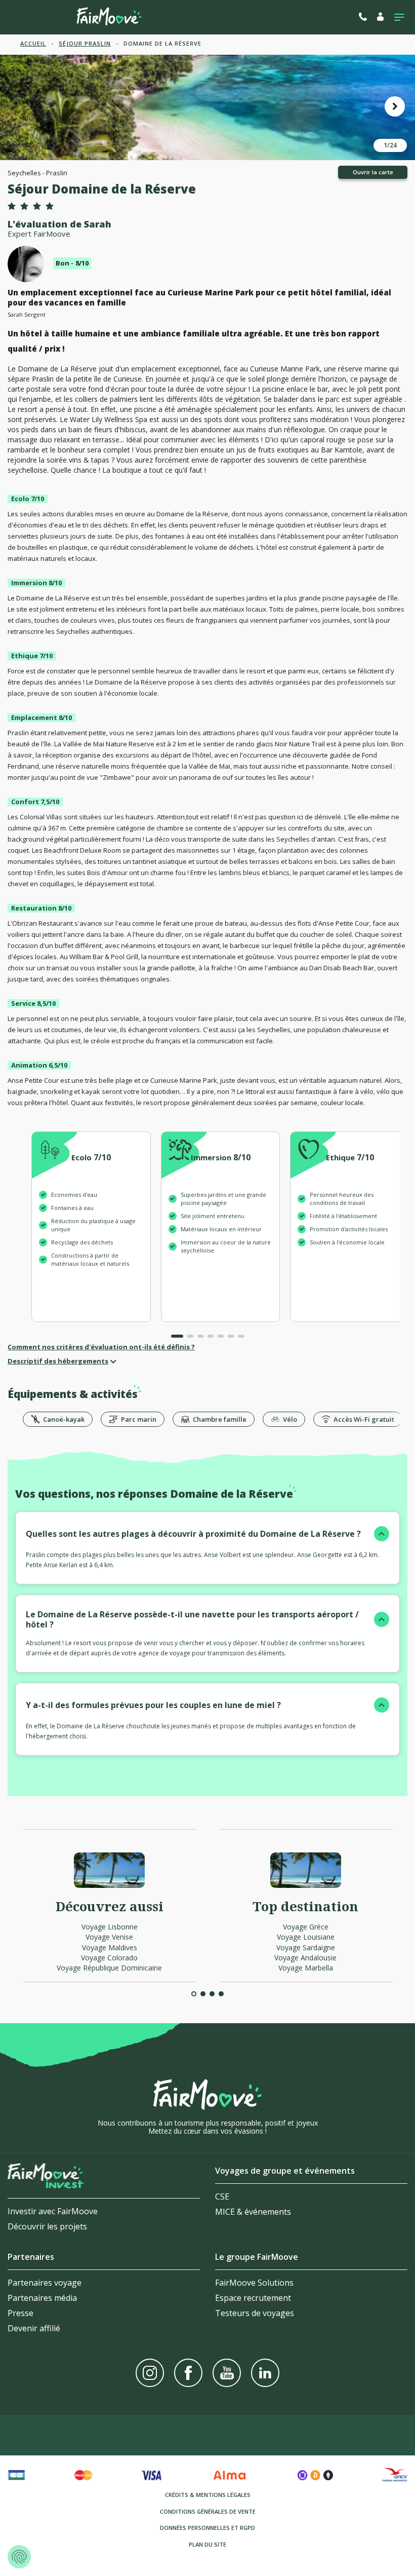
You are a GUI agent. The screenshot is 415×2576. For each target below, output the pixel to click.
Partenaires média (42, 2298)
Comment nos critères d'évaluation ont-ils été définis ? (101, 1347)
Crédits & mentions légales (208, 2495)
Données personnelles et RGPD (207, 2528)
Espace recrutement (253, 2298)
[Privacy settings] (19, 2557)
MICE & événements (253, 2212)
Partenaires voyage (45, 2283)
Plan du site (207, 2544)
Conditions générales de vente (208, 2511)
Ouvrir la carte (373, 172)
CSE (222, 2196)
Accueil (33, 43)
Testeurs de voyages (255, 2313)
